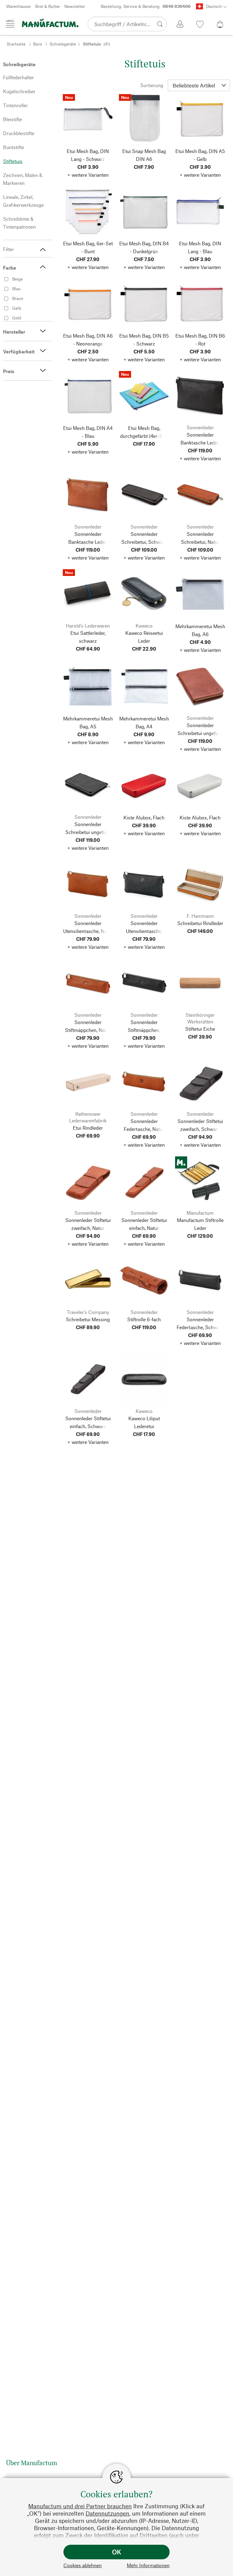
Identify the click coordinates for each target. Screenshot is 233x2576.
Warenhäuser (19, 6)
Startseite (16, 44)
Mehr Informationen (148, 2565)
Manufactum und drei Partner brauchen (80, 2506)
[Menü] (10, 24)
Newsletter (75, 6)
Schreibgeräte (63, 44)
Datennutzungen (107, 2513)
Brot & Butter (48, 6)
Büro (37, 44)
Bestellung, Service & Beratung (146, 6)
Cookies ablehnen (83, 2565)
